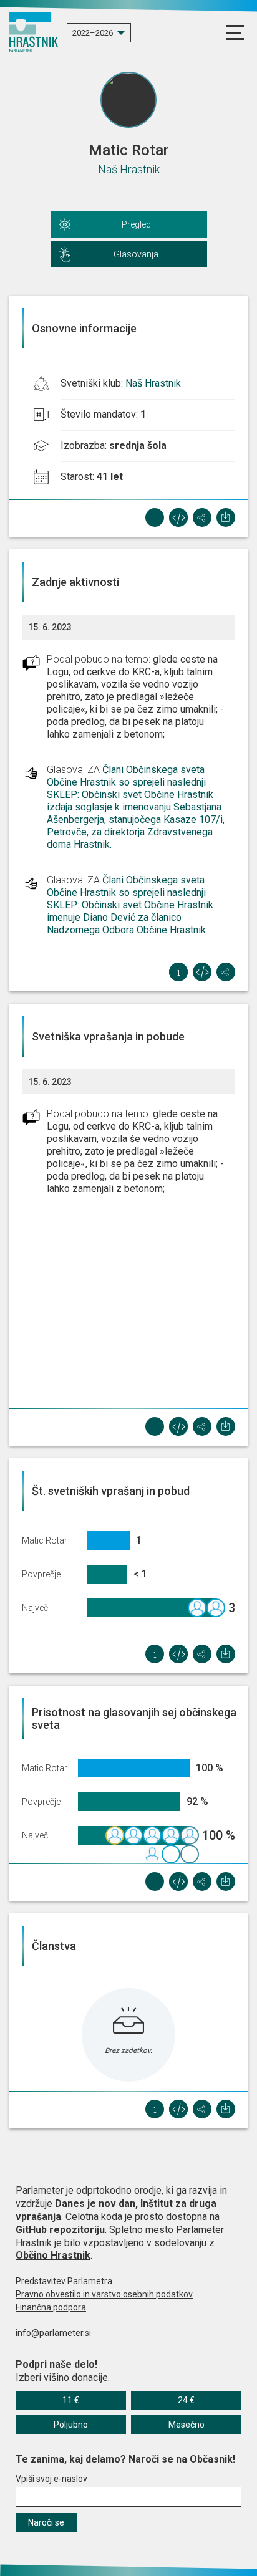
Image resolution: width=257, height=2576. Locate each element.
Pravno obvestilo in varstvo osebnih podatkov (104, 2294)
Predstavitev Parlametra (64, 2281)
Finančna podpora (51, 2307)
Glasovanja (136, 254)
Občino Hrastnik (53, 2255)
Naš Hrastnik (129, 169)
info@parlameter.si (53, 2333)
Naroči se (46, 2522)
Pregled (136, 224)
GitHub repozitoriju (60, 2230)
